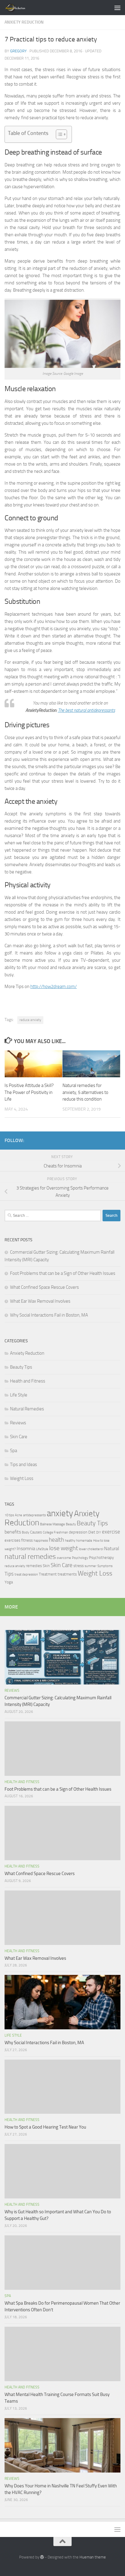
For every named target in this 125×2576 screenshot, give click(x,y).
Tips (9, 1574)
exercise (111, 1532)
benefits (13, 1532)
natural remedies (30, 1556)
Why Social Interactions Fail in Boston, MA (49, 1315)
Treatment (48, 1574)
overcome (64, 1558)
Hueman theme (93, 2557)
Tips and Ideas (24, 1465)
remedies (34, 1566)
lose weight (64, 1548)
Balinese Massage (52, 1524)
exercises (12, 1540)
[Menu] (117, 8)
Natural (112, 1549)
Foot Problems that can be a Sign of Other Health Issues (63, 1273)
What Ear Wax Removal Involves (40, 1301)
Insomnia (26, 1549)
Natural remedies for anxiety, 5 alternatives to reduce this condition (85, 1092)
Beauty (71, 1524)
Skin (46, 1566)
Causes (36, 1532)
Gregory (18, 51)
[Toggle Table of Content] (58, 134)
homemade (84, 1541)
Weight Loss (22, 1478)
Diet (92, 1532)
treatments (67, 1574)
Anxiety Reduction (24, 22)
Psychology (80, 1558)
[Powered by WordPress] (42, 2557)
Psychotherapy (101, 1558)
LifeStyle (42, 1549)
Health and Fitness (28, 1381)
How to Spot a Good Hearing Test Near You (45, 2127)
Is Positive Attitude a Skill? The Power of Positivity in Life (29, 1092)
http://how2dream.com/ (54, 987)
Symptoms (105, 1566)
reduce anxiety (30, 1020)
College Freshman (55, 1532)
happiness (41, 1541)
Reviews (18, 1423)
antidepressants (34, 1515)
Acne (19, 1515)
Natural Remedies (27, 1409)
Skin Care (19, 1437)
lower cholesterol (91, 1549)
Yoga (9, 1582)
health (56, 1540)
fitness (27, 1540)
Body (25, 1532)
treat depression (26, 1574)
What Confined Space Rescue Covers (44, 1287)
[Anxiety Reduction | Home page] (22, 8)
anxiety (60, 1513)
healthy (70, 1541)
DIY (99, 1532)
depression (78, 1532)
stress (79, 1566)
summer (91, 1566)
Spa (14, 1451)
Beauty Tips (21, 1367)
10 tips (9, 1515)
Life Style (19, 1395)
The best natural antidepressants (86, 710)
